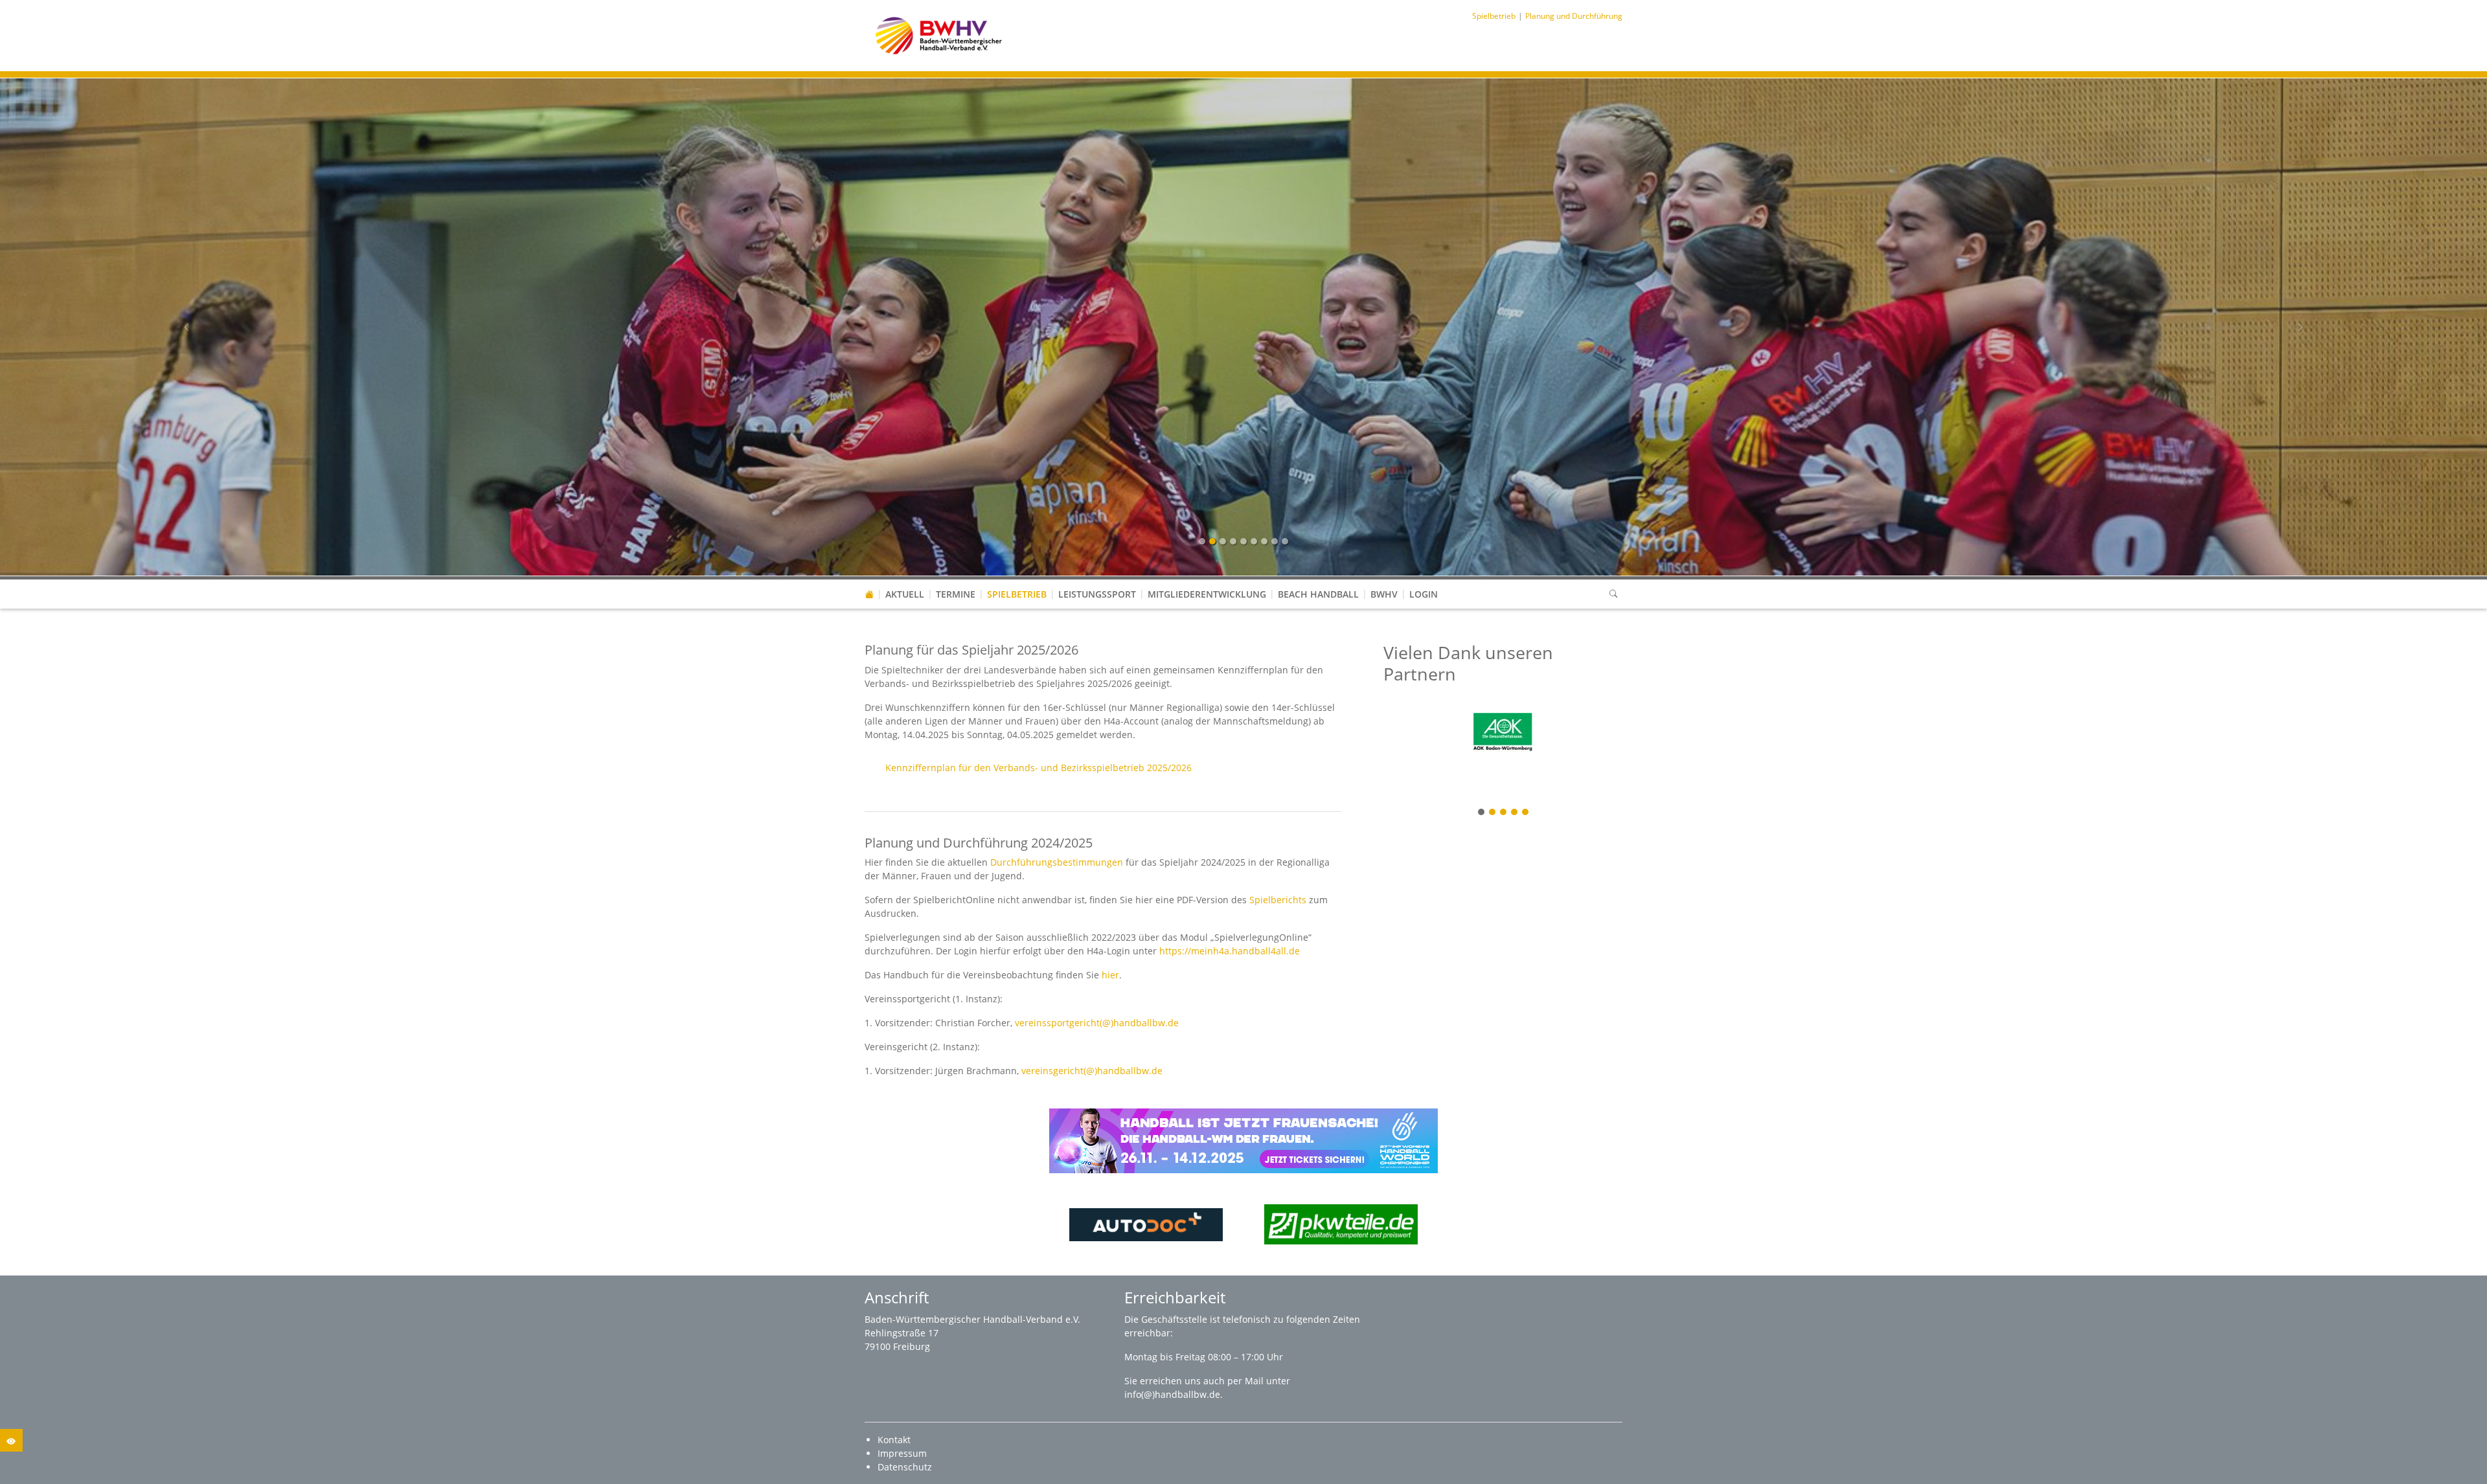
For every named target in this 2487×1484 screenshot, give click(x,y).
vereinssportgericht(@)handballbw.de (1097, 1023)
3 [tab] (1504, 813)
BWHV (1384, 594)
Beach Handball (1318, 594)
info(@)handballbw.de (1172, 1394)
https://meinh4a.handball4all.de (1230, 951)
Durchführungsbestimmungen (1057, 862)
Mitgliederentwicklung (1207, 594)
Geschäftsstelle (1175, 1319)
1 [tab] (1482, 813)
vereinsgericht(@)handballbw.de (1092, 1071)
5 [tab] (1526, 813)
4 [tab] (1515, 813)
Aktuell (905, 594)
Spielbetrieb (1017, 594)
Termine (956, 594)
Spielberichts (1278, 900)
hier (1110, 975)
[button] (1017, 581)
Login (1424, 594)
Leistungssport (1097, 594)
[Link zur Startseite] (939, 35)
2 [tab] (1493, 813)
